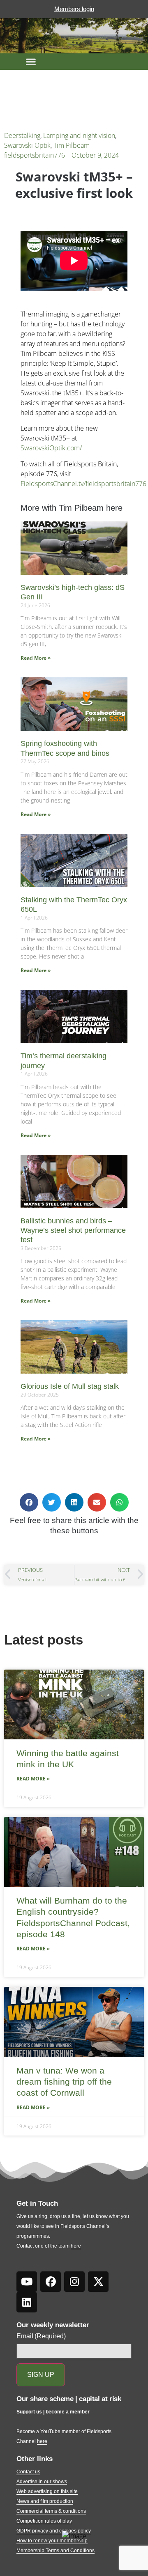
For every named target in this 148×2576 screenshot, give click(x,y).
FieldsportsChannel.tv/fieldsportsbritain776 (83, 484)
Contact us (28, 2472)
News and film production (45, 2501)
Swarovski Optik (27, 145)
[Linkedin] (27, 2302)
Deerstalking (22, 135)
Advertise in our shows (42, 2482)
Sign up (41, 2375)
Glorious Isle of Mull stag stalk (70, 1386)
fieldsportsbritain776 (35, 155)
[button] (31, 62)
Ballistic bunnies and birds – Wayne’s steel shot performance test (73, 1231)
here (76, 2246)
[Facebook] (51, 2282)
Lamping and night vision (79, 135)
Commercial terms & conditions (51, 2511)
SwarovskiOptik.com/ (51, 448)
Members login (74, 9)
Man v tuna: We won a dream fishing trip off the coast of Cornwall (64, 2082)
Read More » (36, 658)
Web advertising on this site (47, 2491)
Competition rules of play (44, 2521)
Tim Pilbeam (72, 145)
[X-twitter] (98, 2282)
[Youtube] (27, 2282)
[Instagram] (74, 2282)
